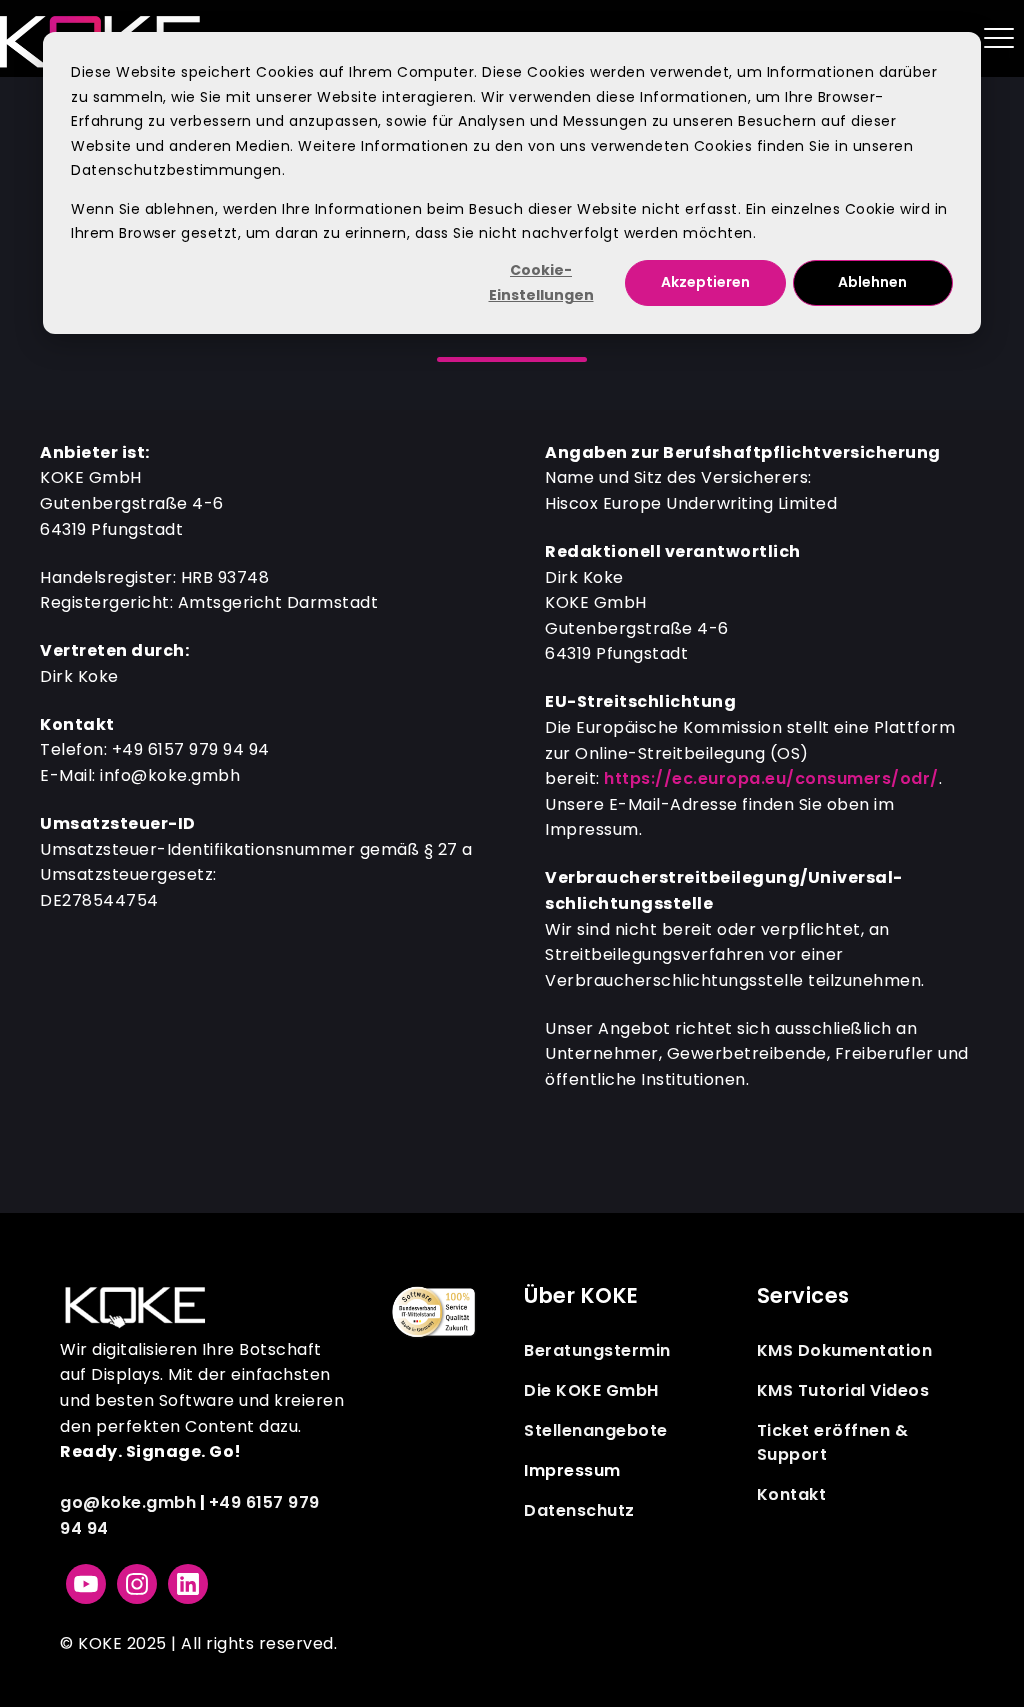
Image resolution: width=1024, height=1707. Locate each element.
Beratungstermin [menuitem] (597, 1350)
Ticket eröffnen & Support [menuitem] (833, 1442)
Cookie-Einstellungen (541, 282)
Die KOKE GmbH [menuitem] (591, 1390)
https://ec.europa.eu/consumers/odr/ (771, 778)
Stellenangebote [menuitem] (596, 1430)
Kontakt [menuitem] (792, 1494)
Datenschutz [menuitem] (579, 1510)
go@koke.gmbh (128, 1502)
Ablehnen (872, 282)
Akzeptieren (705, 282)
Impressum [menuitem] (572, 1470)
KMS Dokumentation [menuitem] (845, 1350)
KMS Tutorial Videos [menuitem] (843, 1390)
